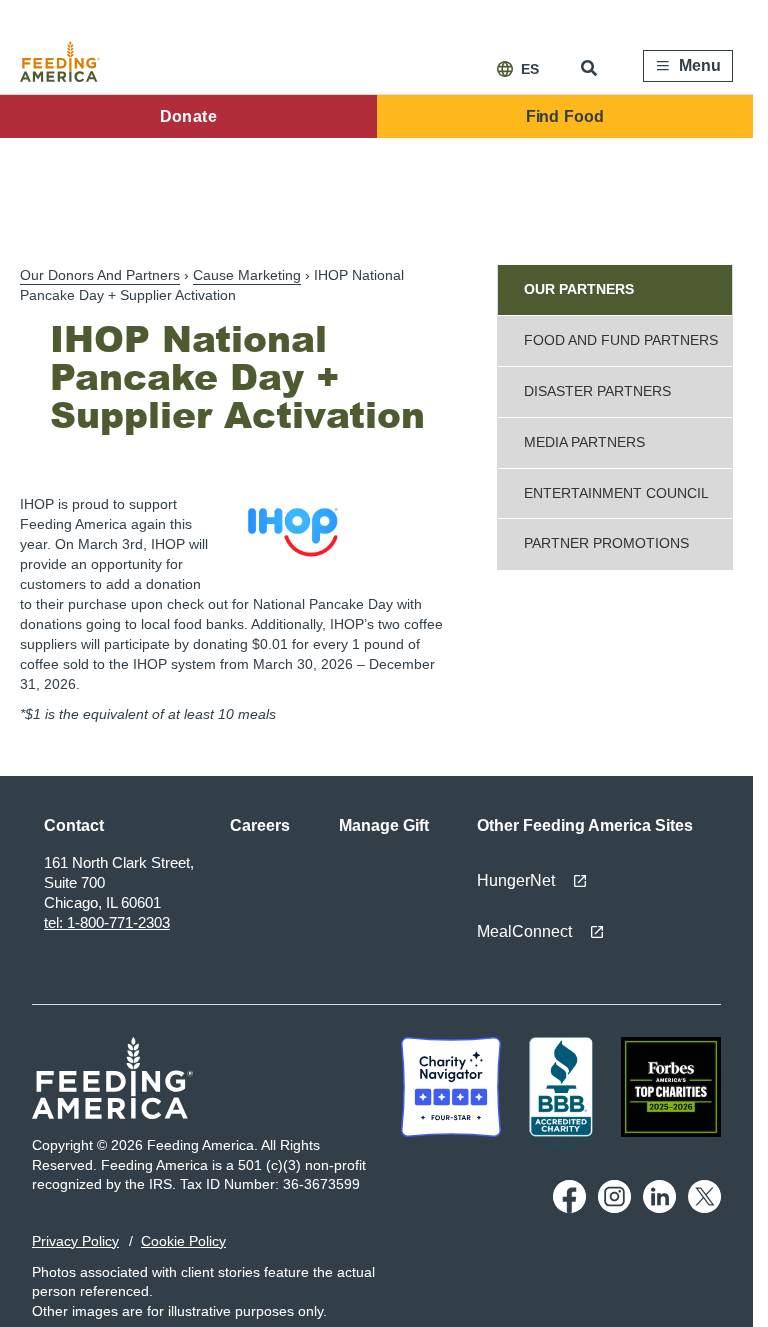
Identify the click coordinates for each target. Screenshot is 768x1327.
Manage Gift (384, 825)
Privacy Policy (75, 1241)
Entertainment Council (616, 493)
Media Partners (584, 442)
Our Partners (579, 289)
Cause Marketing (247, 275)
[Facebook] (569, 1208)
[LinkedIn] (659, 1208)
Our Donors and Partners (100, 275)
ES (530, 69)
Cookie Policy (183, 1241)
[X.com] (704, 1208)
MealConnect (524, 931)
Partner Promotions (606, 543)
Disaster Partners (597, 391)
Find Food (565, 116)
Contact (74, 825)
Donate (188, 116)
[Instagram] (614, 1208)
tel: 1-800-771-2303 (107, 922)
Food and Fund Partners (621, 340)
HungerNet (516, 880)
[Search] (591, 68)
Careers (260, 825)
